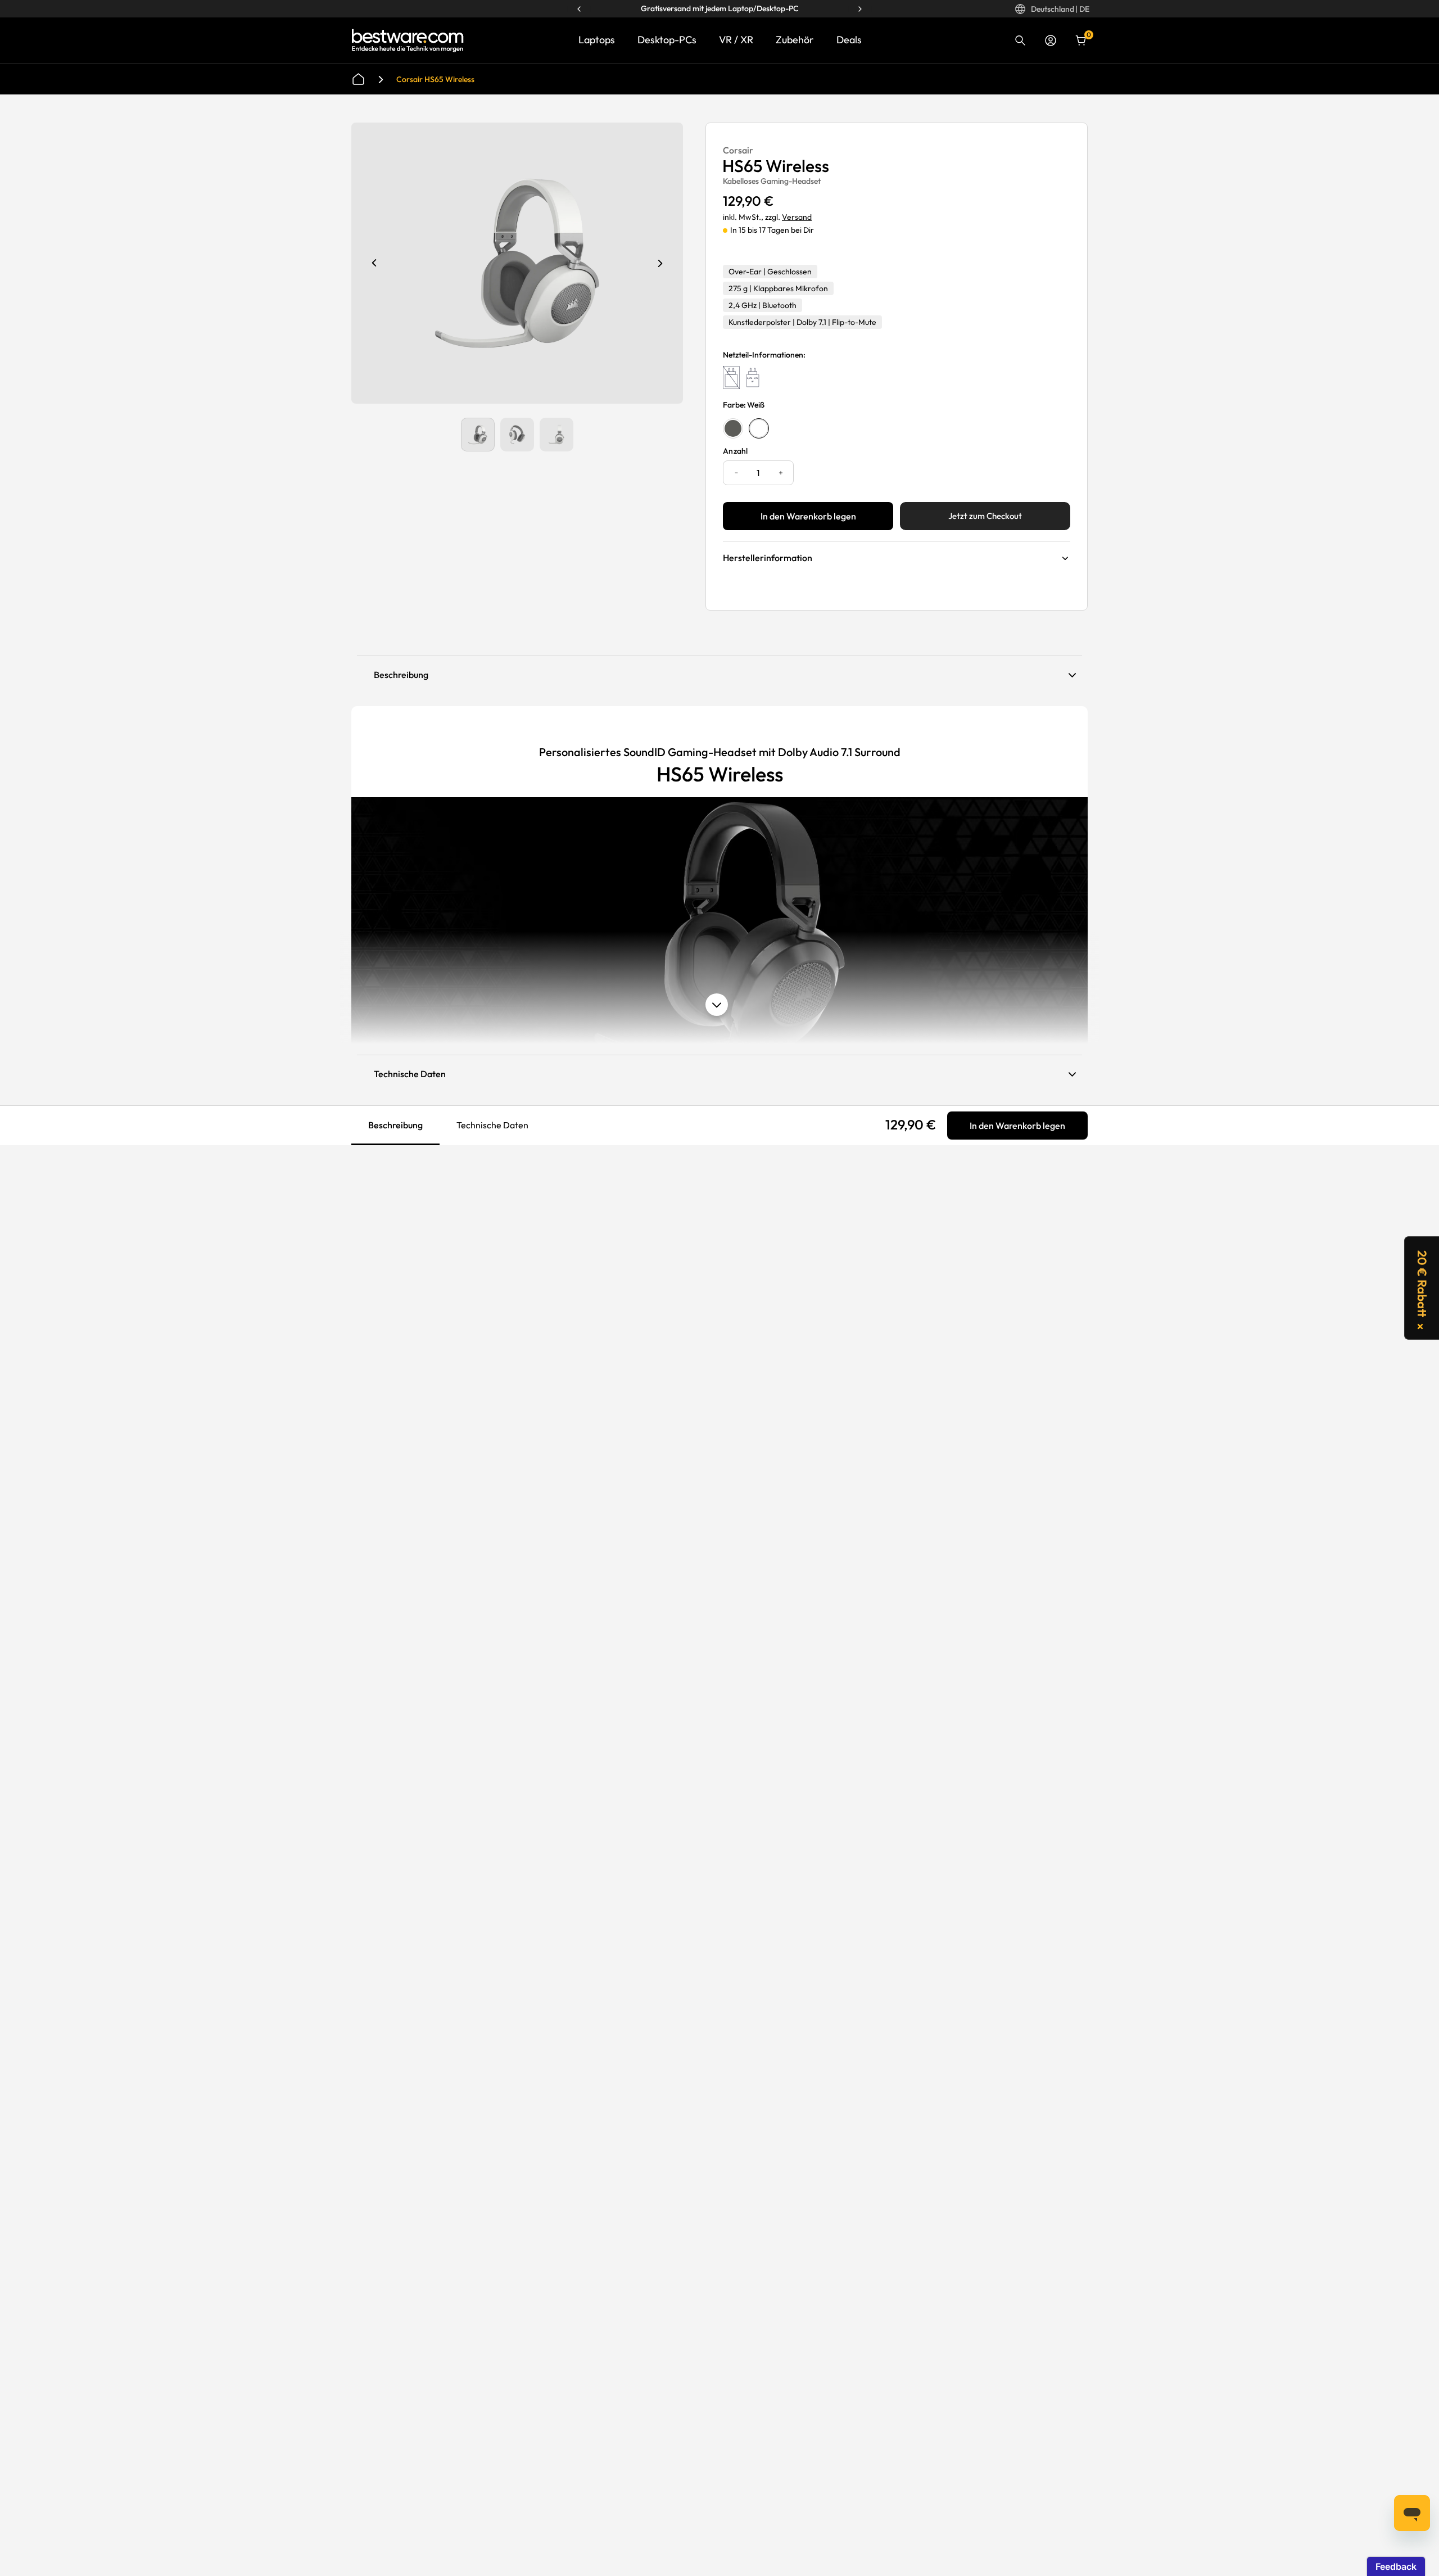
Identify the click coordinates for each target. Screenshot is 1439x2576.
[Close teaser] (1420, 1327)
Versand (797, 217)
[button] (1422, 1288)
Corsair (738, 150)
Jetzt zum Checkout (985, 516)
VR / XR (736, 40)
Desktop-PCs (667, 40)
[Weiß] (759, 428)
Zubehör (795, 40)
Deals (849, 40)
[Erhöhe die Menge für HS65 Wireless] (780, 473)
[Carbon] (733, 428)
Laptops (597, 40)
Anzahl (736, 451)
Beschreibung (395, 1124)
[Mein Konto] (1051, 40)
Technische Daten (492, 1125)
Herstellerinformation (768, 558)
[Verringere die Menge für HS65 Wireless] (736, 473)
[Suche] (1020, 40)
